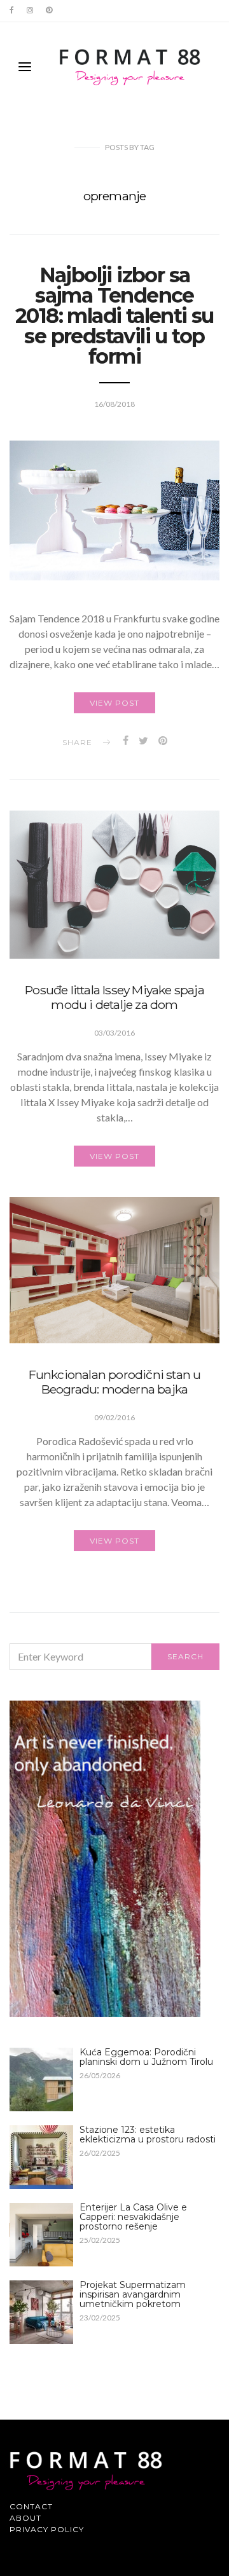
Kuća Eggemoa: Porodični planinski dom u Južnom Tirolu (146, 2057)
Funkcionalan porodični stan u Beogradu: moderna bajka (115, 1382)
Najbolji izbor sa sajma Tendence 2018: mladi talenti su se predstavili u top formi (114, 316)
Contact (31, 2506)
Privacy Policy (47, 2529)
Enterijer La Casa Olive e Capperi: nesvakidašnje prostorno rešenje (133, 2217)
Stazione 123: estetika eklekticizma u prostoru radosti (148, 2134)
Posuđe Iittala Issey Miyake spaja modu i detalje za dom (114, 997)
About (25, 2518)
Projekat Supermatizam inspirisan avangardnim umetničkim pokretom (133, 2294)
